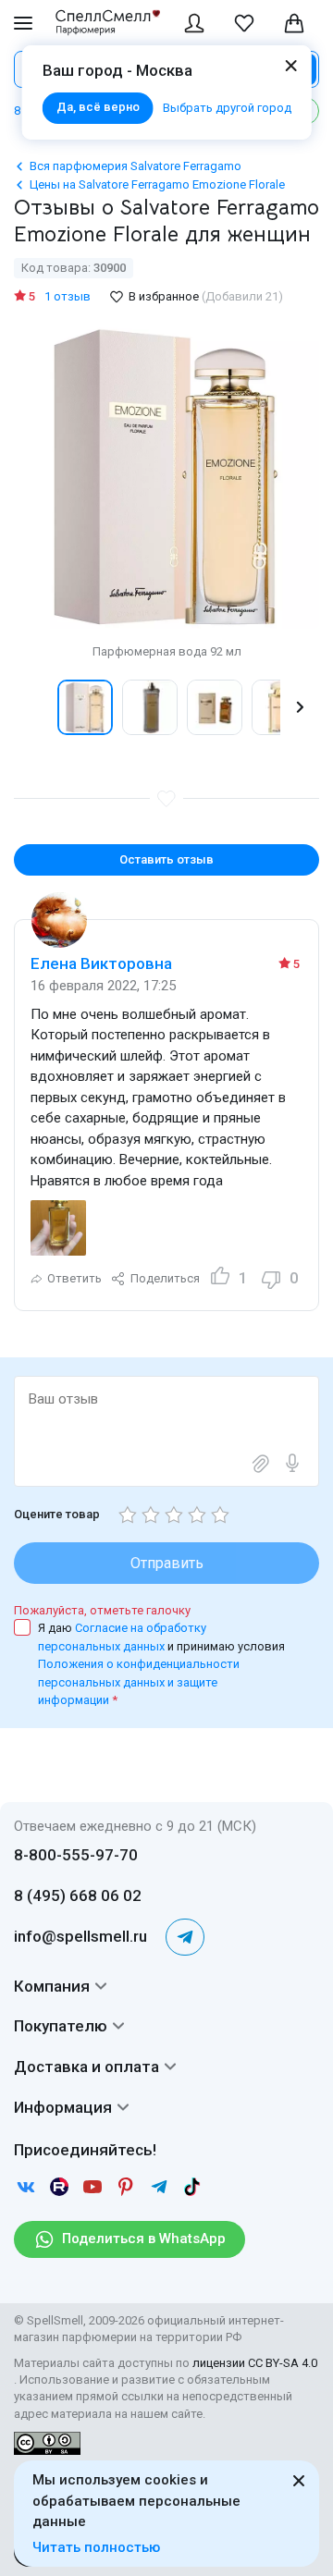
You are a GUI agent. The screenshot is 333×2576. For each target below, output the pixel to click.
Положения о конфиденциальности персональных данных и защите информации (139, 1682)
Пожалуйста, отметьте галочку (102, 1610)
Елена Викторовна (101, 963)
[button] (33, 707)
